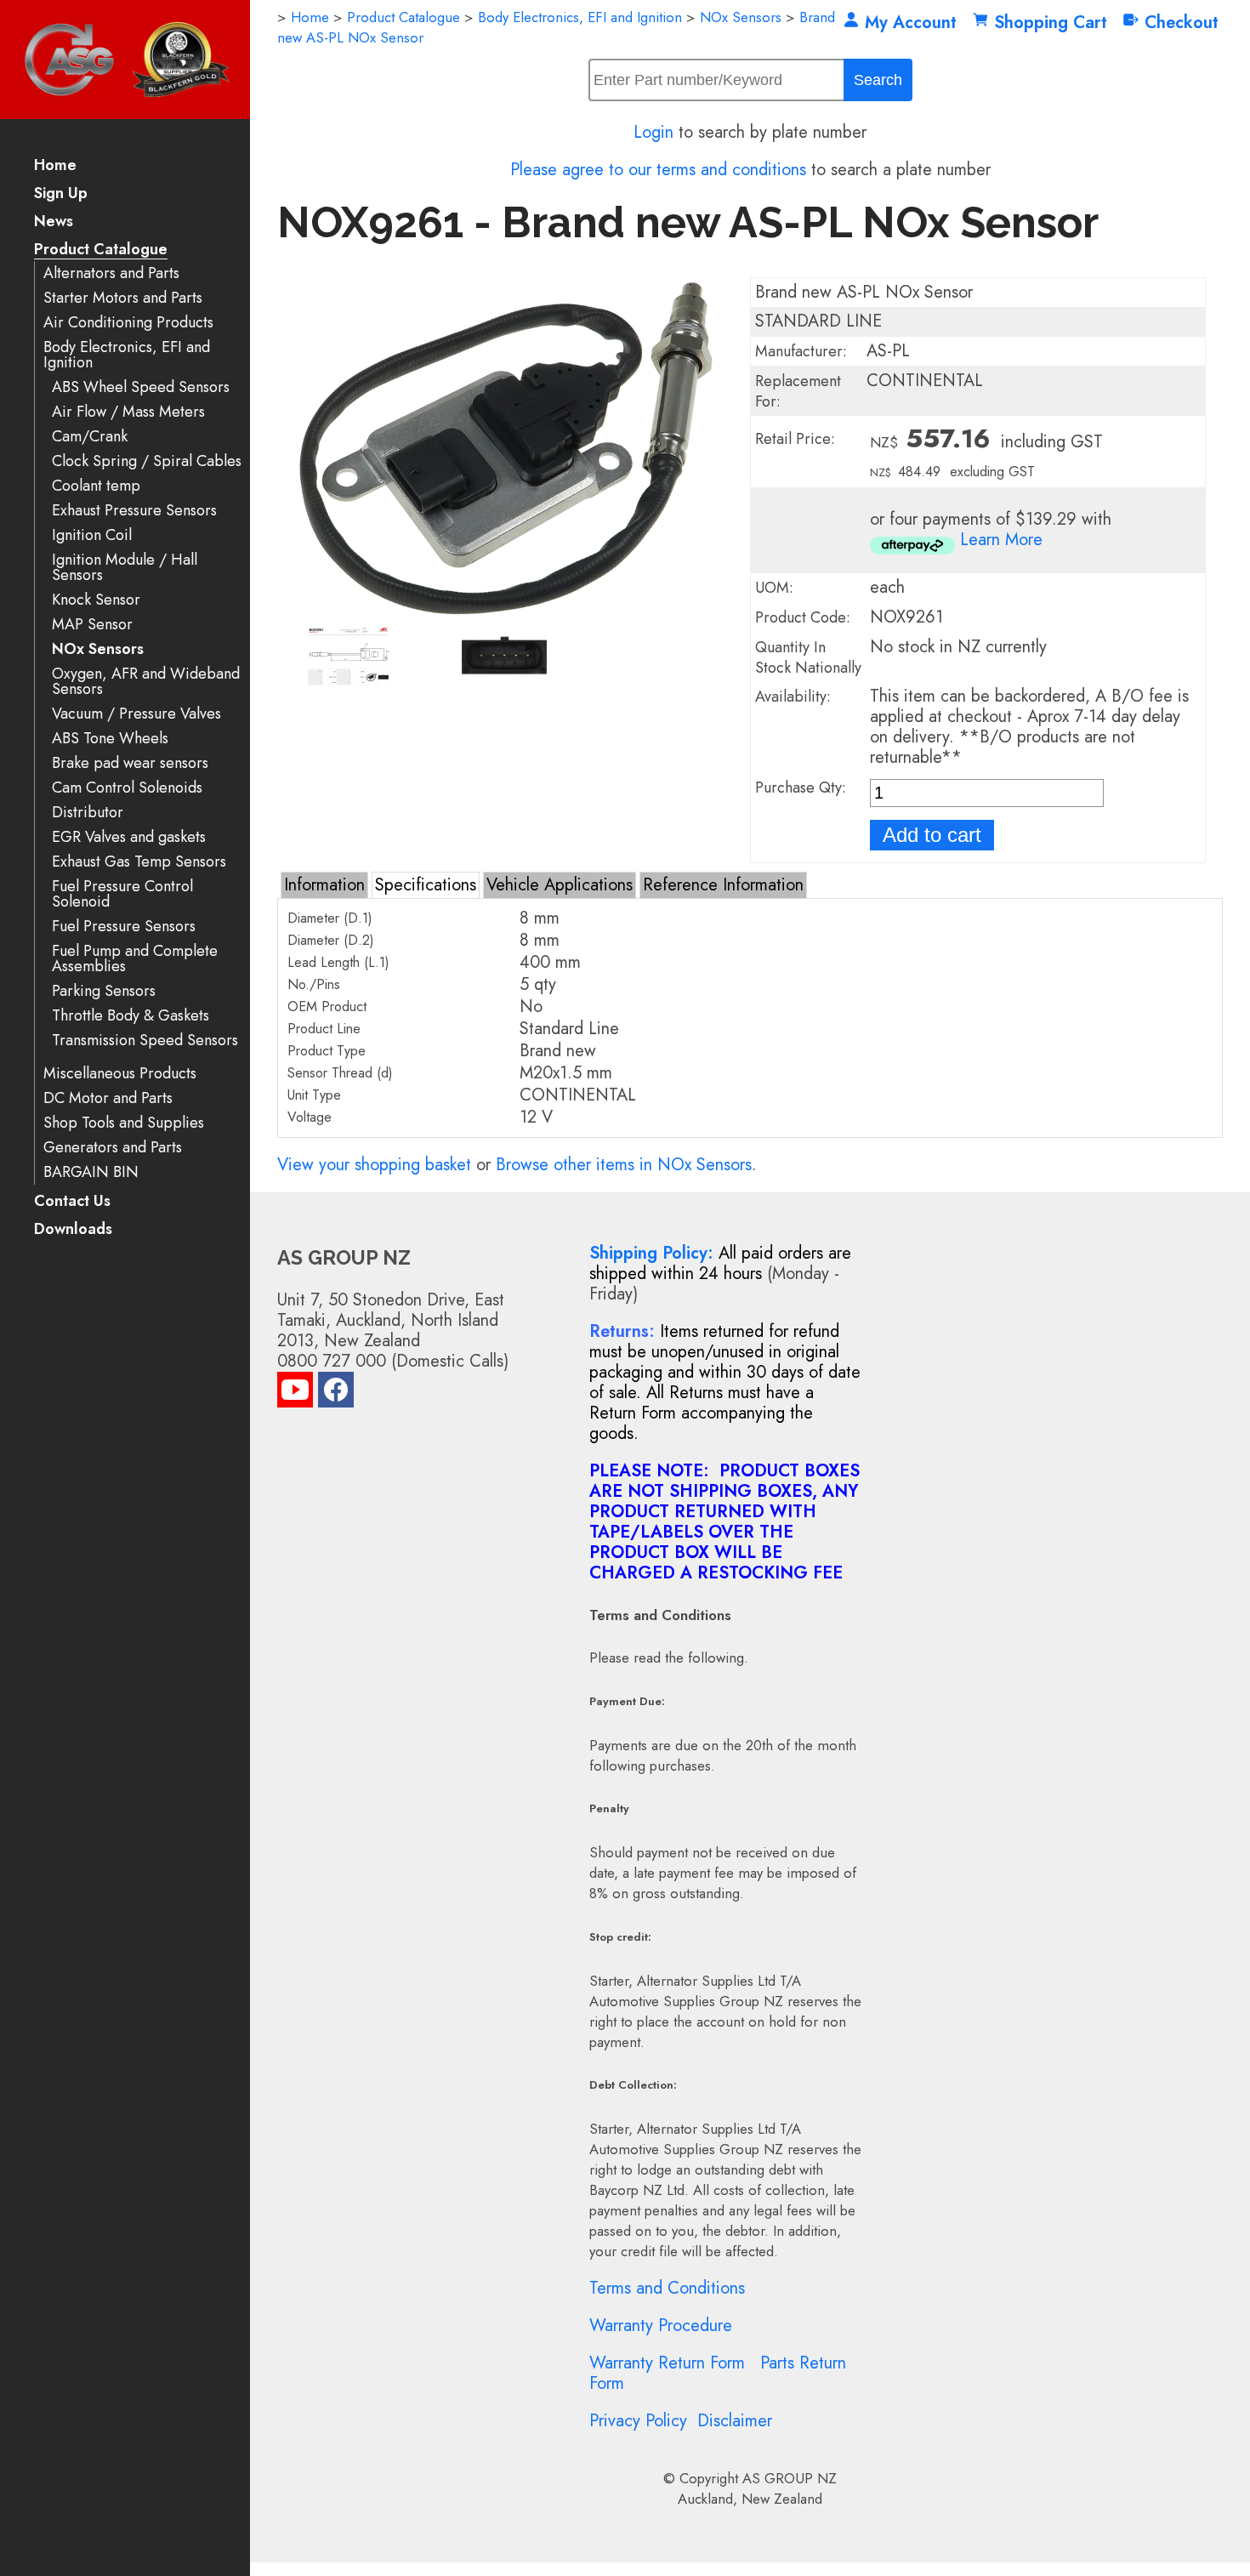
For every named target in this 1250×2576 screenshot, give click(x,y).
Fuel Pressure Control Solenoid (122, 894)
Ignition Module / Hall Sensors (125, 568)
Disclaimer (735, 2421)
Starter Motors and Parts (123, 298)
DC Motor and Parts (108, 1098)
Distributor (88, 813)
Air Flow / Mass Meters (128, 412)
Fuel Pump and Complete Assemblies (135, 959)
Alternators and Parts (111, 273)
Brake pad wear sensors (130, 763)
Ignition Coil (92, 535)
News (54, 222)
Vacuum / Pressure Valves (136, 714)
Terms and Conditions (667, 2288)
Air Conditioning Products (128, 323)
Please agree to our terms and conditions (658, 170)
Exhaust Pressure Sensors (134, 511)
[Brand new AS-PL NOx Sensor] (504, 612)
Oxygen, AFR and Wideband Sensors (146, 682)
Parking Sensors (104, 991)
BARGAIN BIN (91, 1172)
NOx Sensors (98, 649)
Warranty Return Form (667, 2363)
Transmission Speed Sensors (145, 1041)
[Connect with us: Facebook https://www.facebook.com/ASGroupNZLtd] (336, 1393)
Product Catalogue (101, 250)
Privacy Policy (638, 2421)
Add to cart (932, 835)
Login (653, 132)
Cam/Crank (90, 437)
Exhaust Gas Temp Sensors (139, 862)
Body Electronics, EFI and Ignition (127, 355)
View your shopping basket (374, 1165)
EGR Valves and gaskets (129, 837)
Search (878, 80)
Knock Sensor (96, 600)
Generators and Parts (113, 1148)
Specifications (426, 885)
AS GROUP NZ (790, 2478)
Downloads (73, 1230)
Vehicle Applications (560, 885)
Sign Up (61, 194)
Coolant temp (96, 486)
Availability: (793, 697)
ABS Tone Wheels (110, 739)
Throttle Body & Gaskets (131, 1016)
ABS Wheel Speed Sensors (141, 387)
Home (55, 166)
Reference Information (723, 885)
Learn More (1001, 540)
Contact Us (72, 1202)
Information (324, 885)
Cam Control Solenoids (127, 788)
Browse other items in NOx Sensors (624, 1165)
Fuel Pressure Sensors (124, 927)
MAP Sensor (92, 625)
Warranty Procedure (661, 2326)
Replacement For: (798, 391)
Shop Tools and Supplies (124, 1123)
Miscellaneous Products (120, 1074)
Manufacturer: (801, 351)
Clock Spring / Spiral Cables (147, 461)
